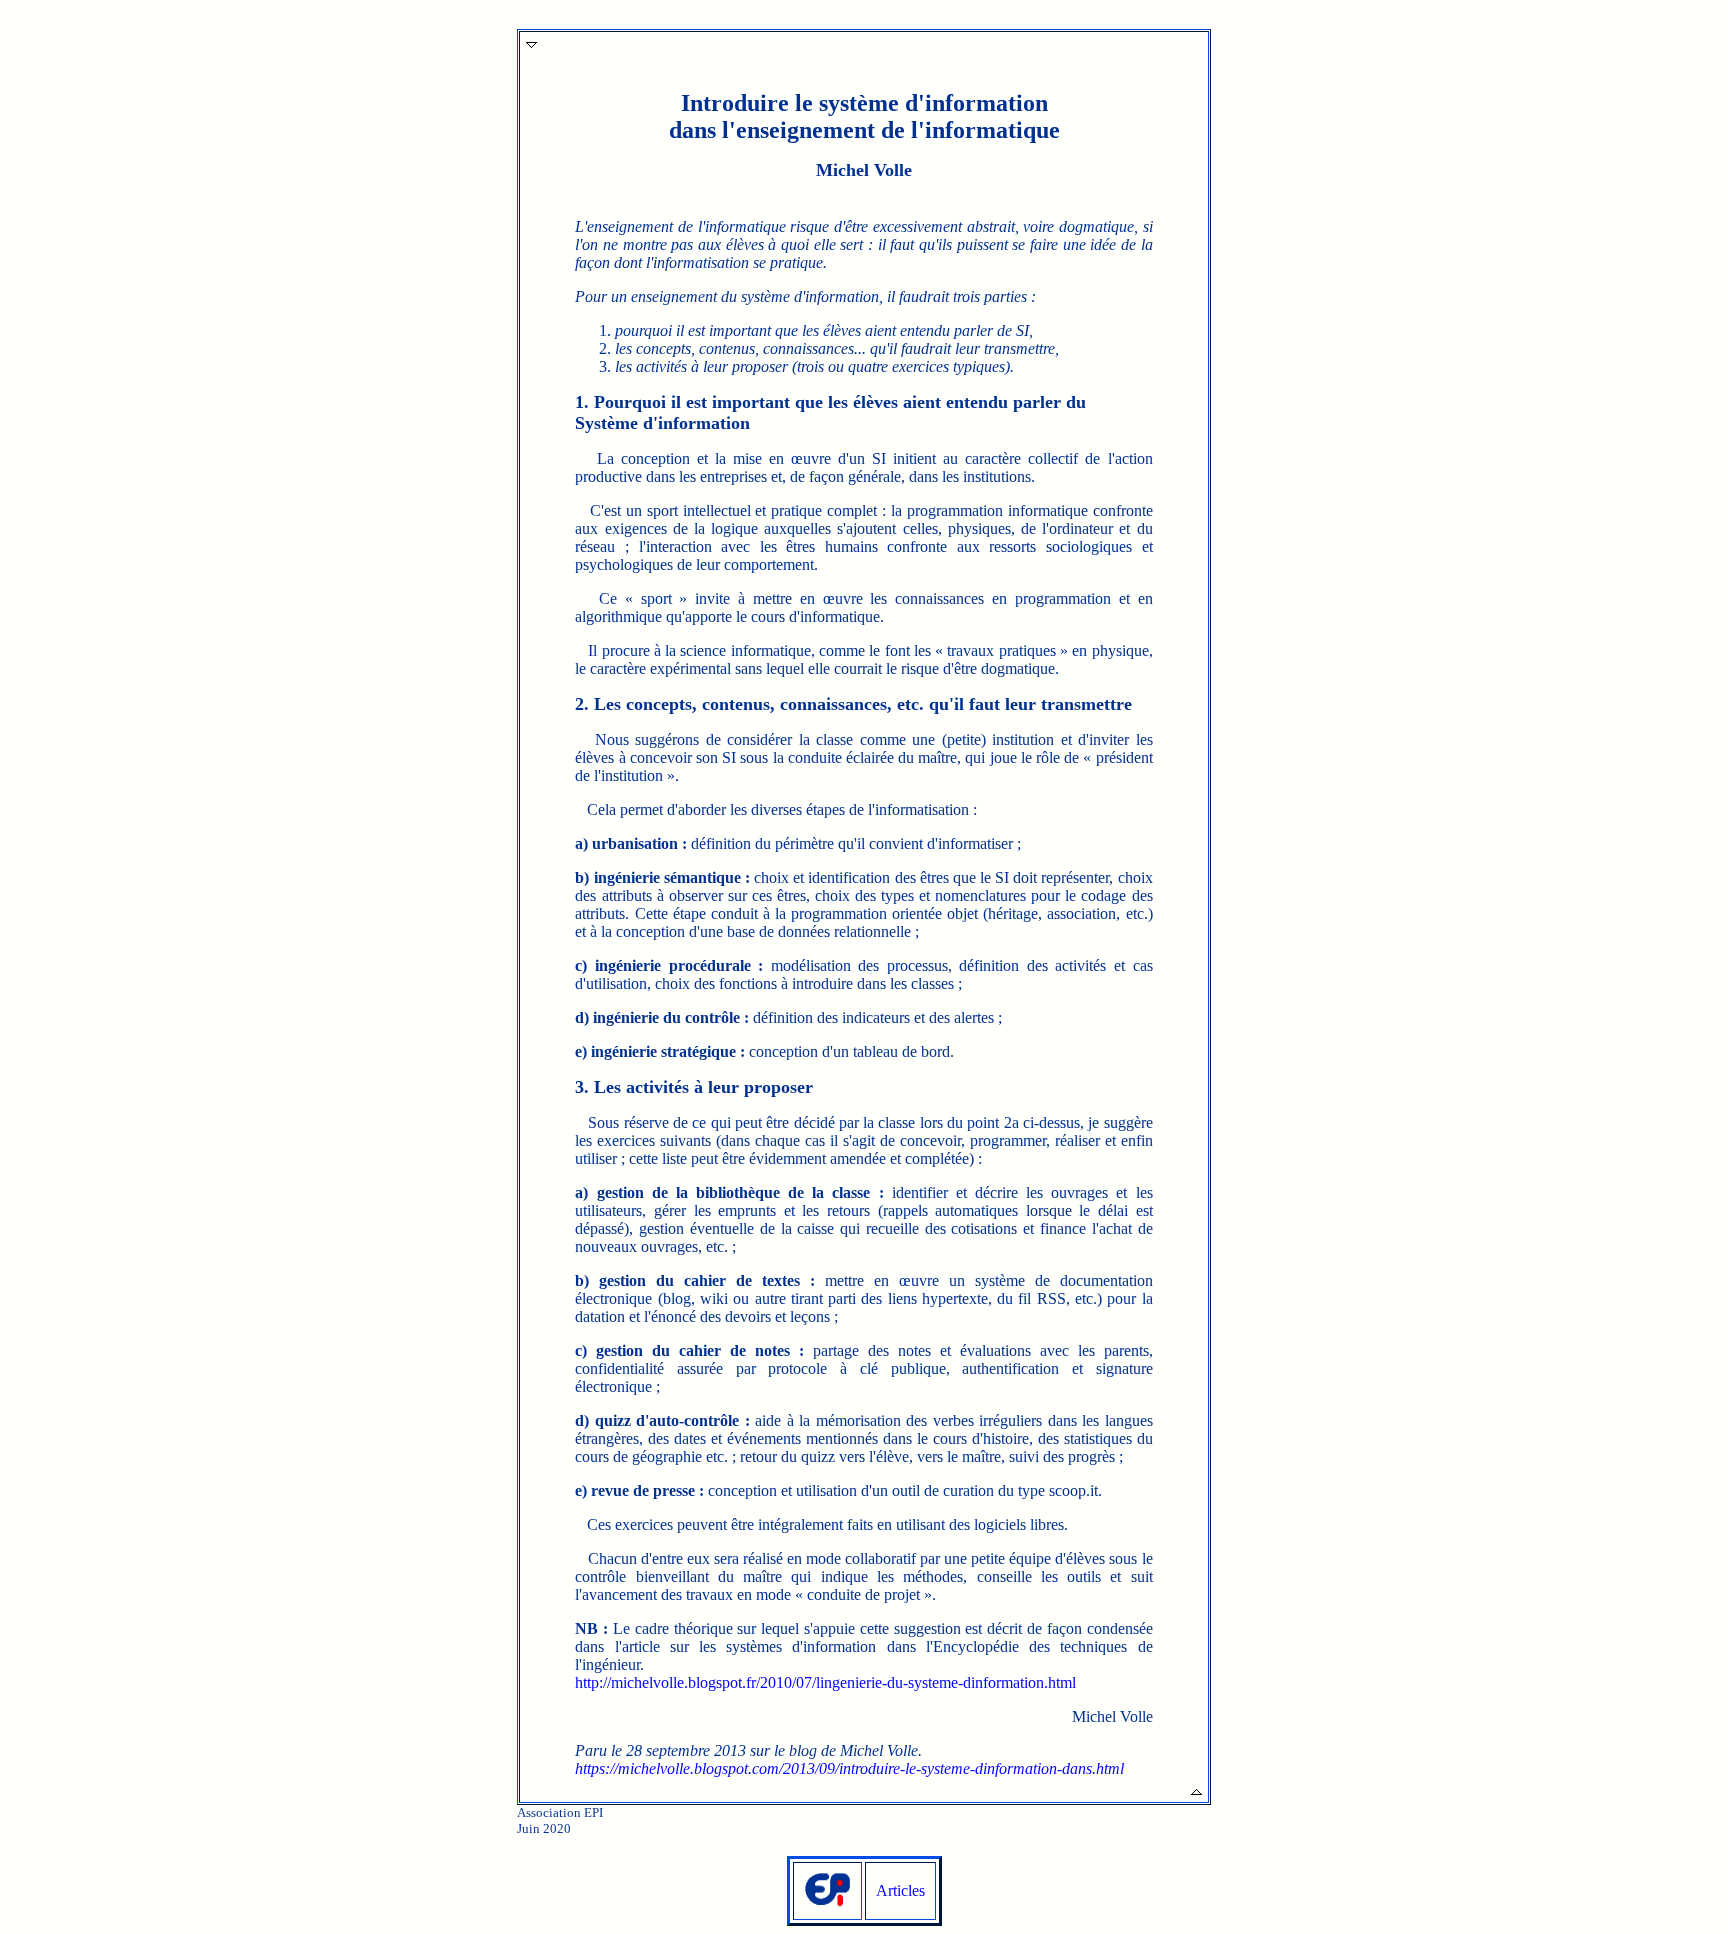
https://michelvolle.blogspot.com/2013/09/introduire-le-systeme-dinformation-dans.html (849, 1768)
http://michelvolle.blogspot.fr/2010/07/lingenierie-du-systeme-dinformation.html (825, 1682)
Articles (900, 1890)
